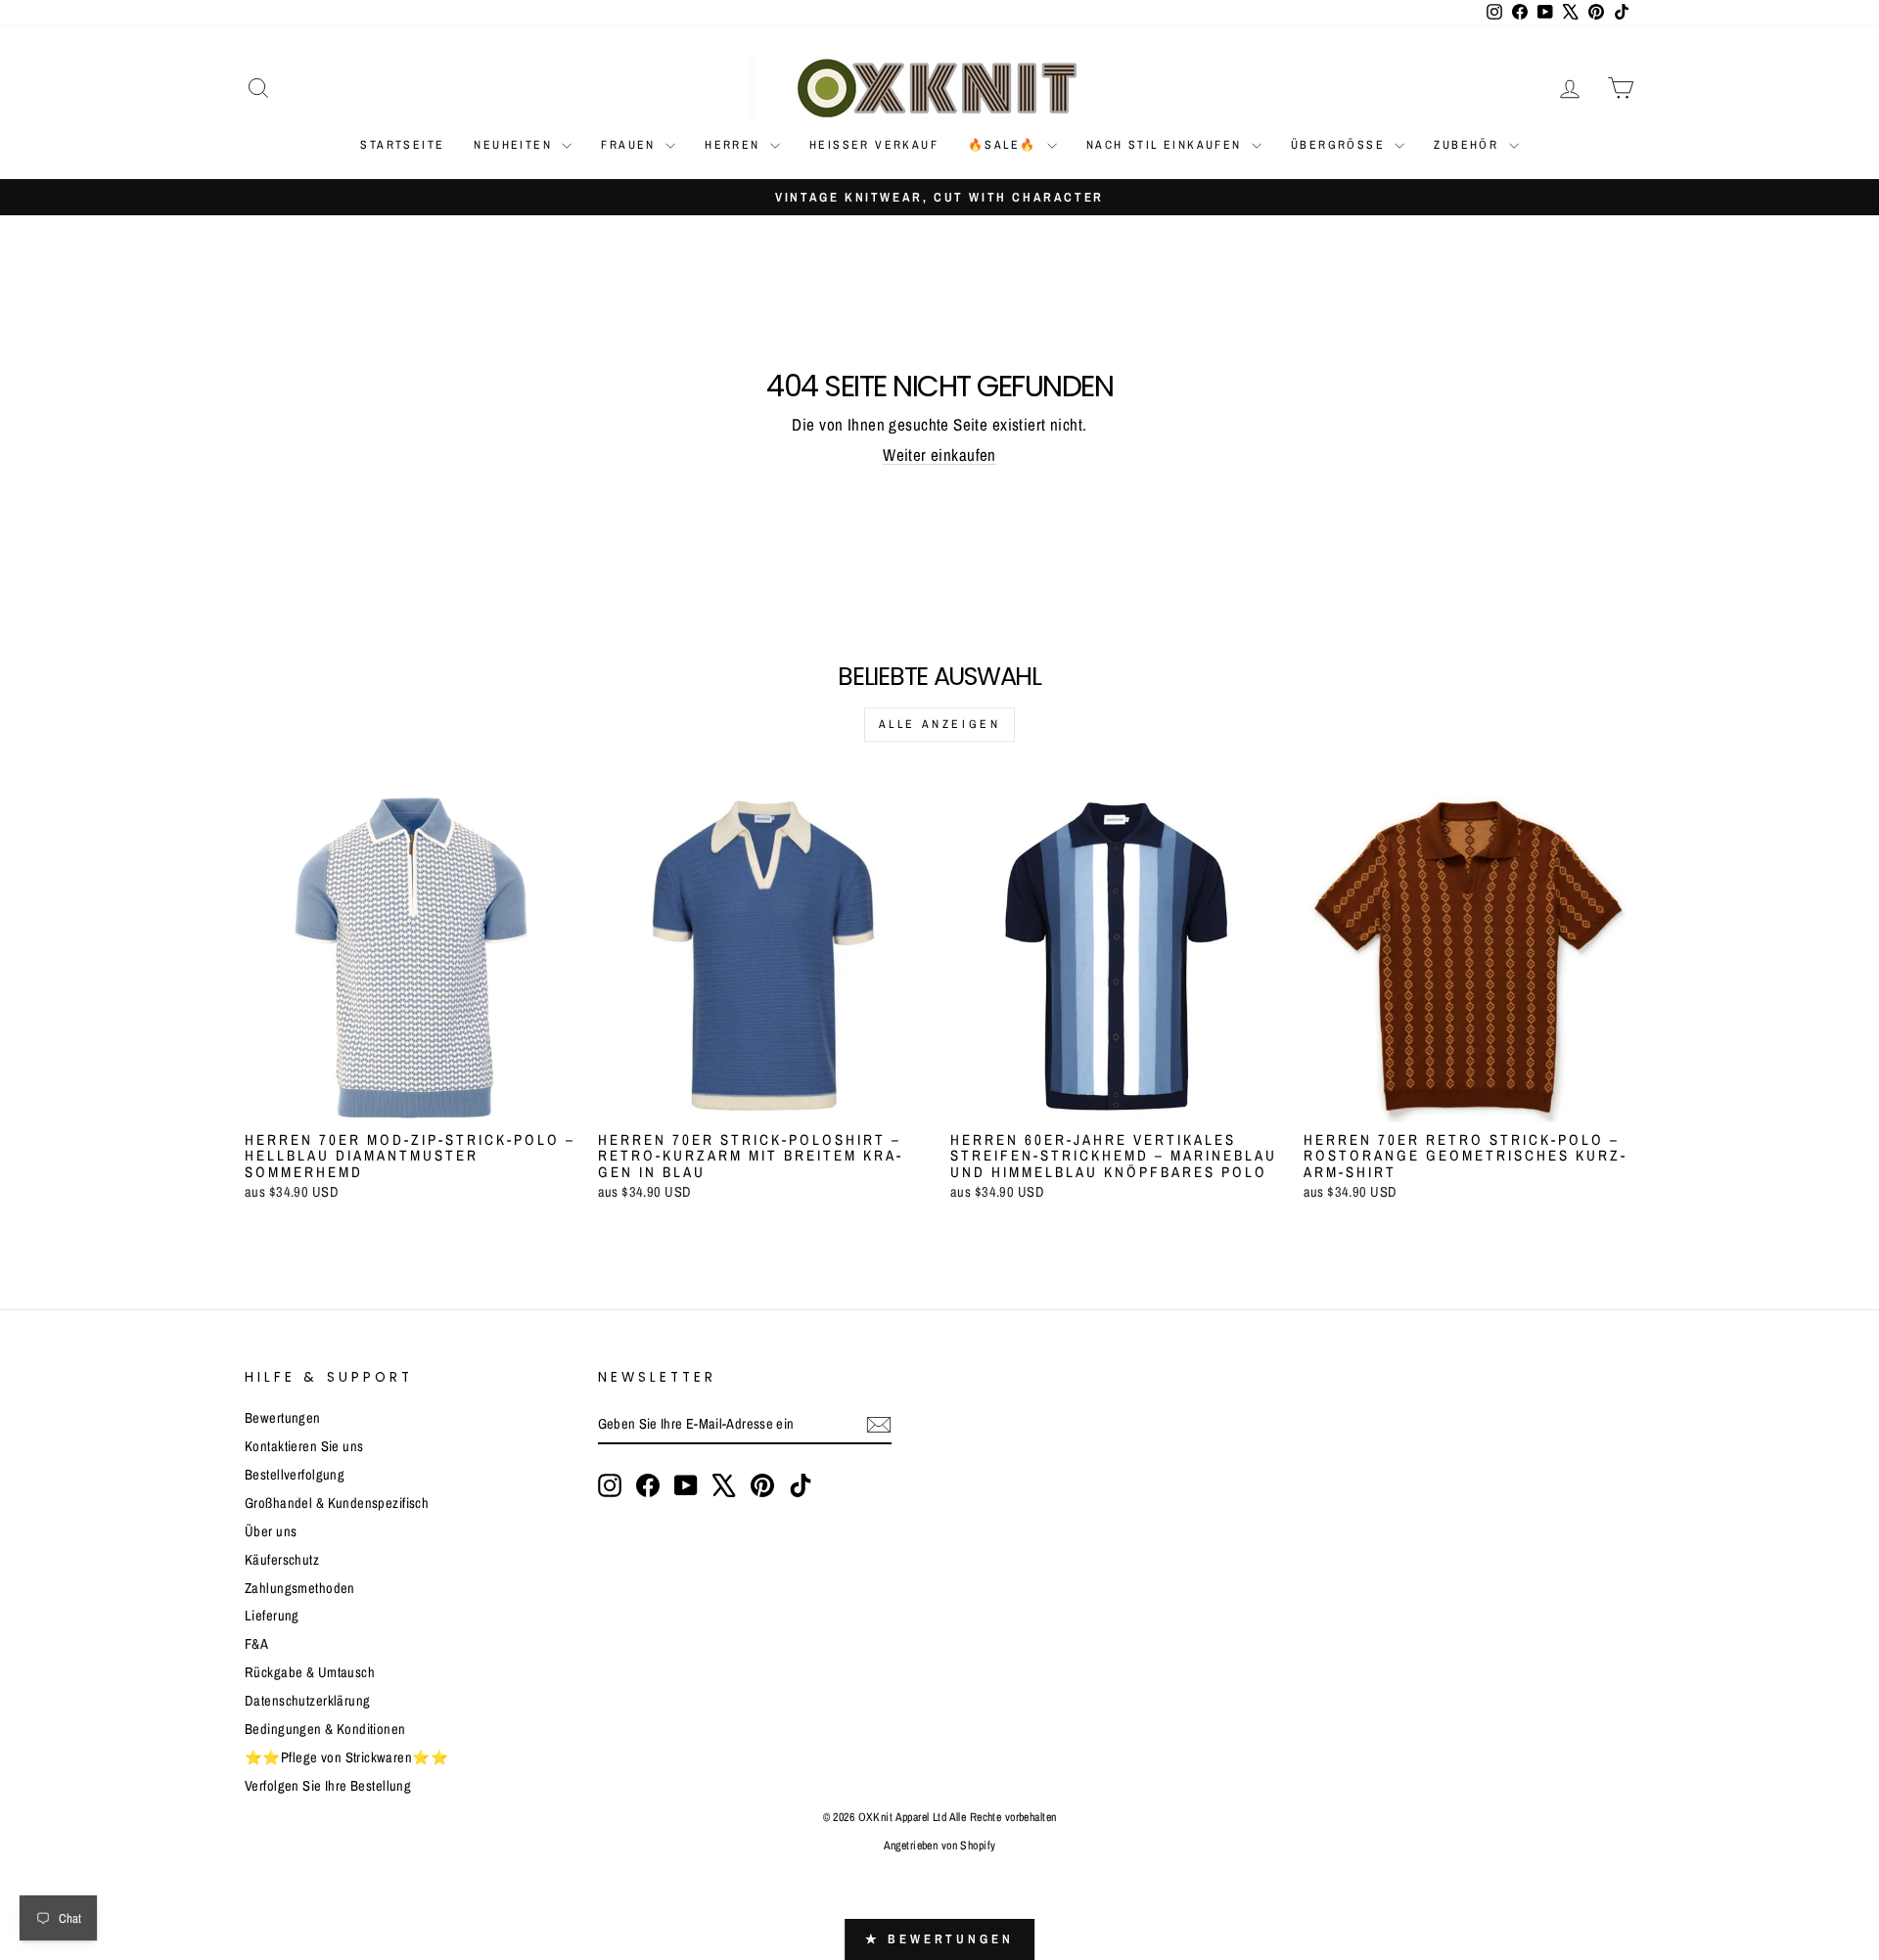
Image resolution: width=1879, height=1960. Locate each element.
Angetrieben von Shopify (940, 1846)
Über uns (271, 1531)
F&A (256, 1644)
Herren (735, 145)
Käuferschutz (282, 1560)
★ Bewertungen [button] (939, 1939)
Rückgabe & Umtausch (310, 1672)
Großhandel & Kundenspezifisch (337, 1503)
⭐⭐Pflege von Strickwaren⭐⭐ (346, 1757)
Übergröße (1340, 145)
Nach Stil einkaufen (1167, 145)
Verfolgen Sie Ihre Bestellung (328, 1786)
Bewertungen (283, 1418)
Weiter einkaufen (939, 455)
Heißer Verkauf (874, 145)
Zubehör (1468, 145)
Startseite (402, 145)
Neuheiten (515, 145)
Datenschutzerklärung (308, 1701)
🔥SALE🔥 (1005, 145)
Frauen (631, 145)
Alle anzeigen (940, 724)
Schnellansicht (411, 1100)
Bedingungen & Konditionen (325, 1729)
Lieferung (272, 1616)
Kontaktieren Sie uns (304, 1446)
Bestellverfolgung (295, 1475)
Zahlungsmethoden (300, 1588)
